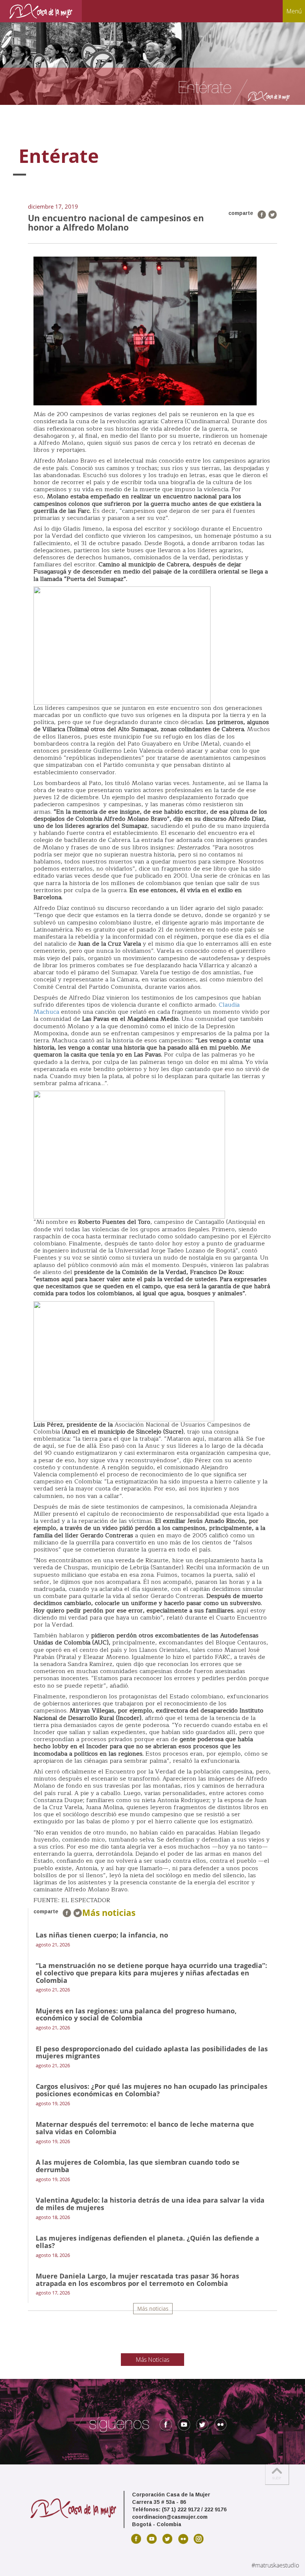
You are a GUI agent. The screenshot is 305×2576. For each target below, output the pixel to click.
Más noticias (153, 2308)
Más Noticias (152, 2360)
